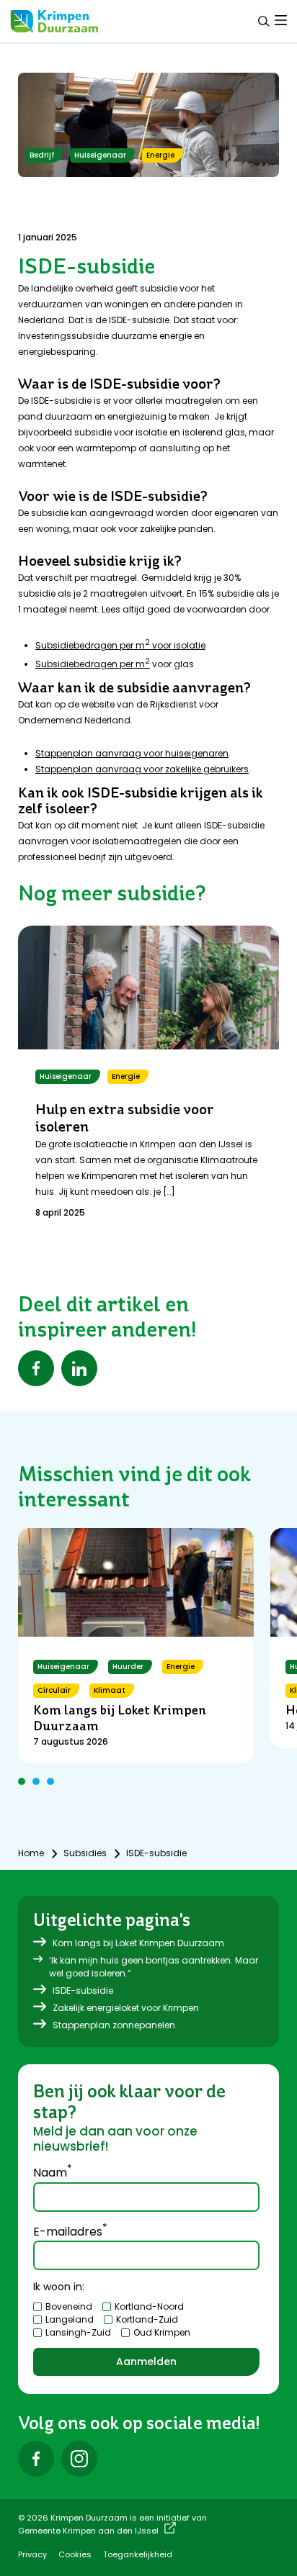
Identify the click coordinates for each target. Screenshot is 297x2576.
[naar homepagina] (54, 21)
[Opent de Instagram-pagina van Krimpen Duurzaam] (79, 2459)
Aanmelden (146, 2362)
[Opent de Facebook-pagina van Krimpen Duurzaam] (36, 2459)
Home (31, 1853)
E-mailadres (70, 2231)
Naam (52, 2171)
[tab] (281, 20)
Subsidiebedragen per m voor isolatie (120, 645)
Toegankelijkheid (138, 2554)
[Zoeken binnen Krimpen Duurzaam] (264, 21)
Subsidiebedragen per (85, 664)
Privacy (32, 2554)
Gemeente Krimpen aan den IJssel (88, 2531)
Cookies (75, 2554)
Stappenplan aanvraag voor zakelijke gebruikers (142, 769)
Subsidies (85, 1853)
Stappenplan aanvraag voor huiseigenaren (132, 753)
